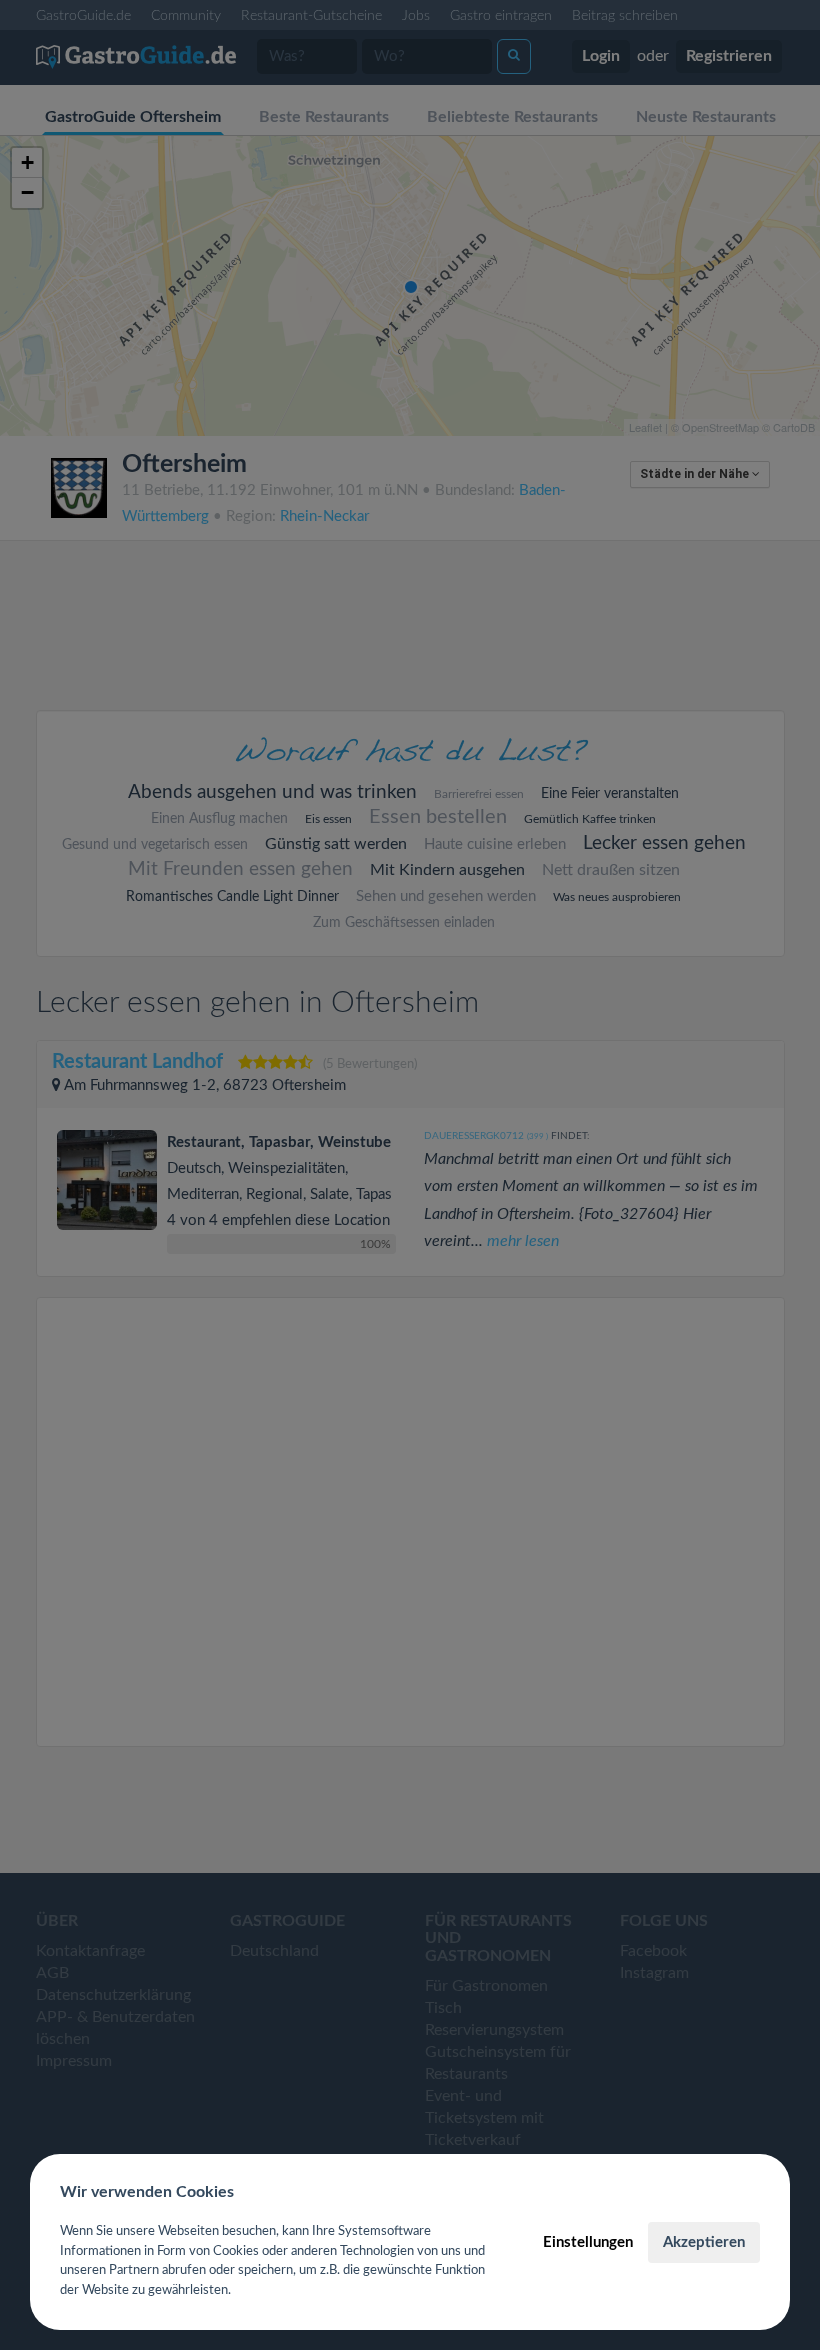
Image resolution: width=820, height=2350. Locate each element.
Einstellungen (588, 2242)
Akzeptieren (704, 2242)
